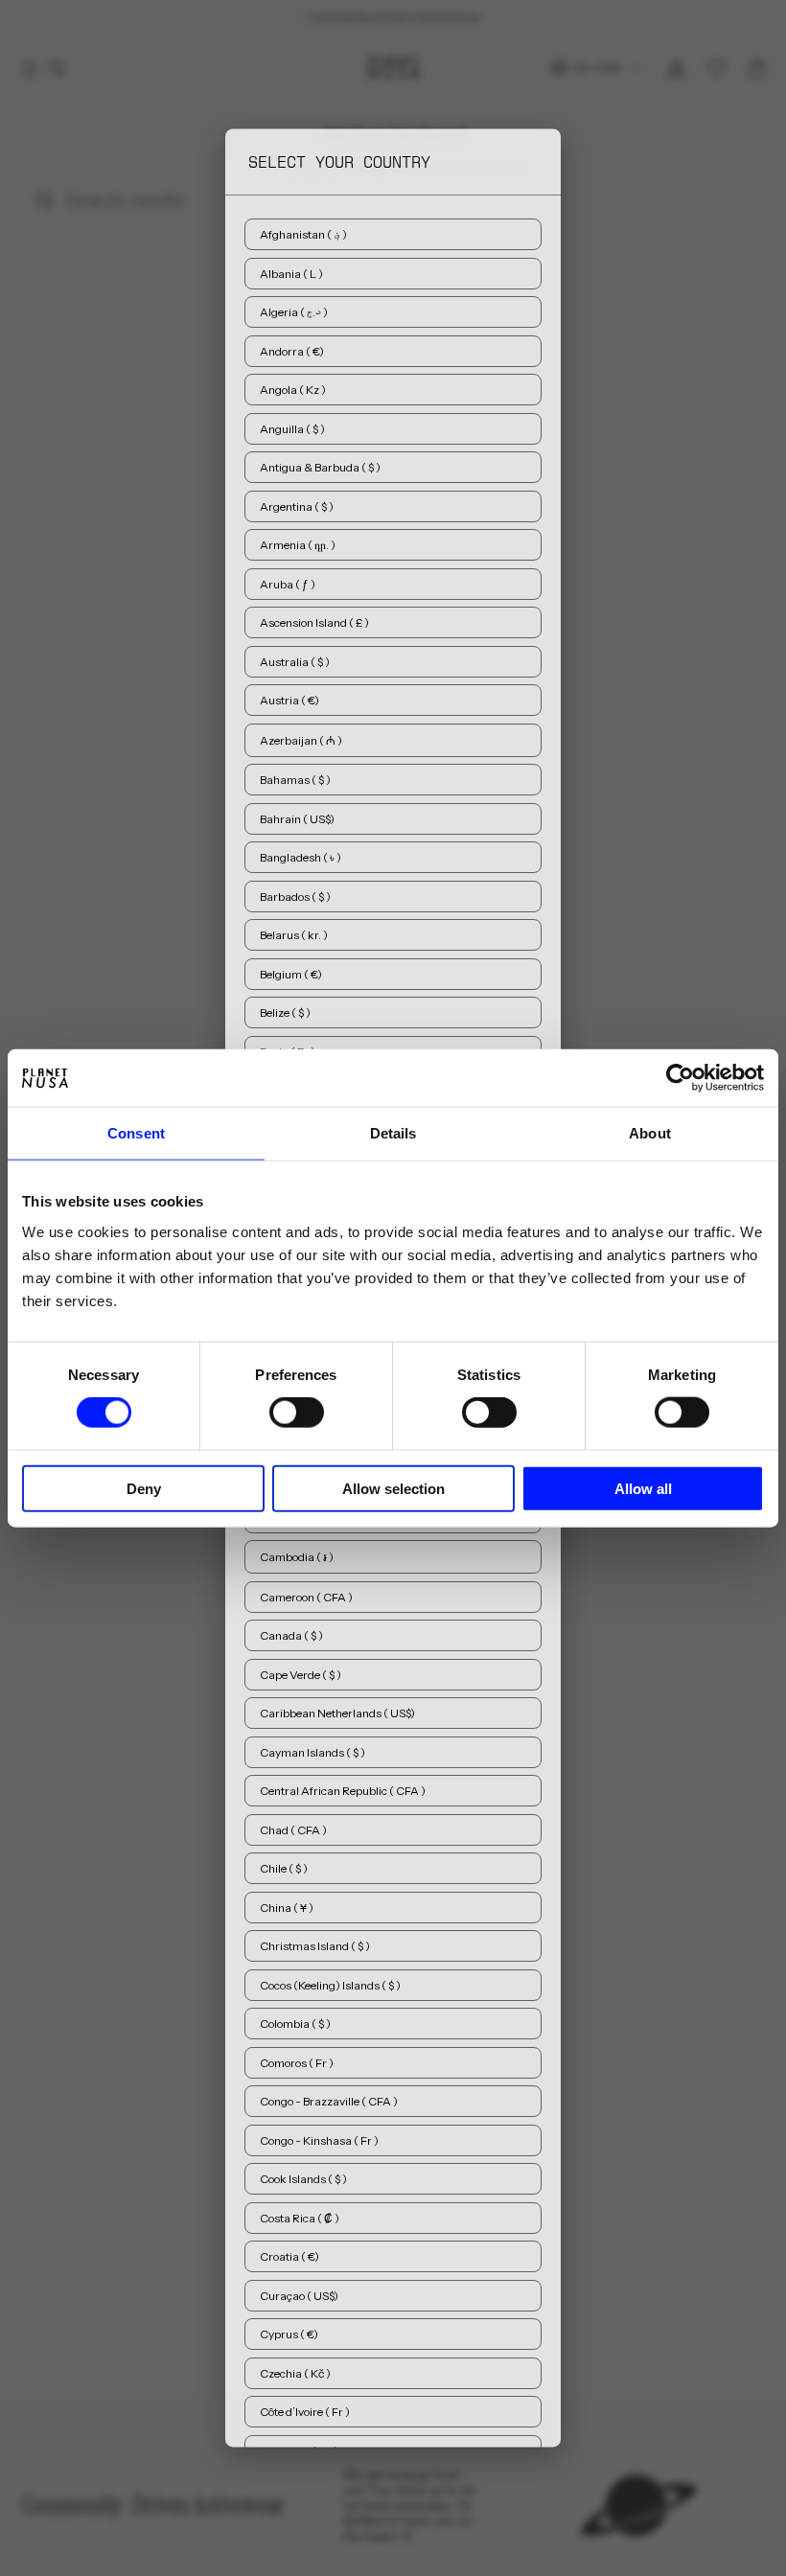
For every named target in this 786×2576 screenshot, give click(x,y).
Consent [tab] (136, 1133)
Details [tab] (393, 1133)
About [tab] (650, 1133)
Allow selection (393, 1488)
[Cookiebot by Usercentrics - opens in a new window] (680, 1078)
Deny (144, 1488)
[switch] (297, 1413)
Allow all (643, 1488)
